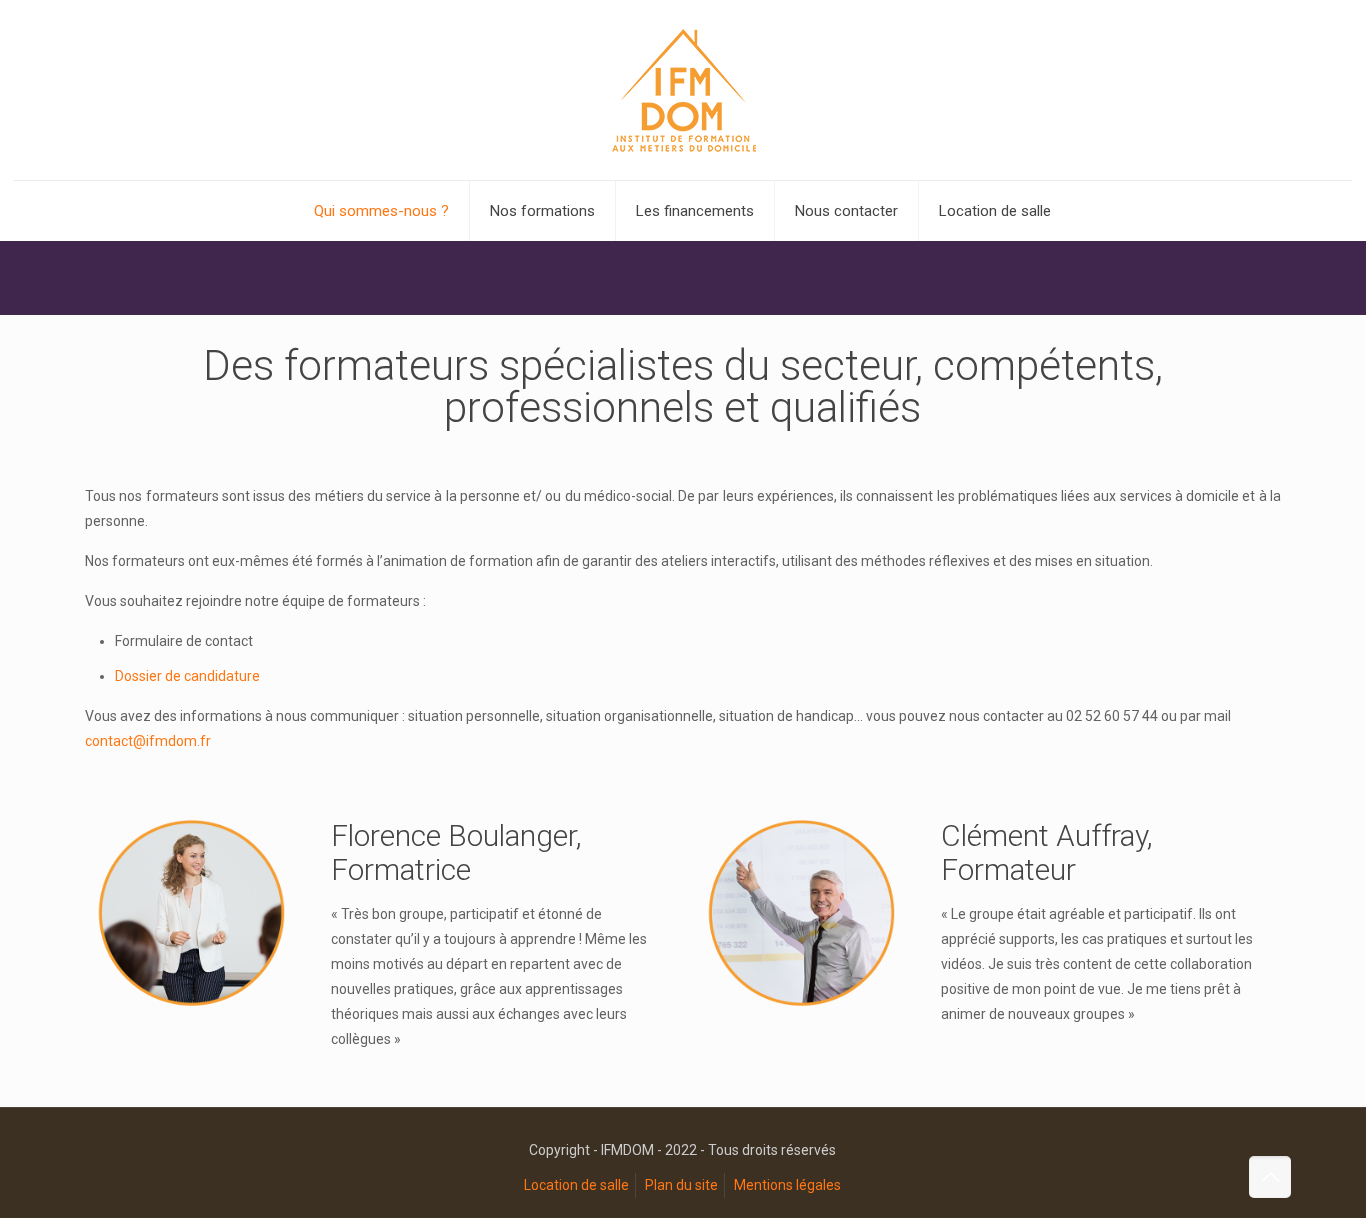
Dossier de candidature (187, 676)
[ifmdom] (683, 90)
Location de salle (576, 1185)
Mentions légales (787, 1185)
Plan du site (681, 1185)
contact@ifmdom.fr (148, 741)
